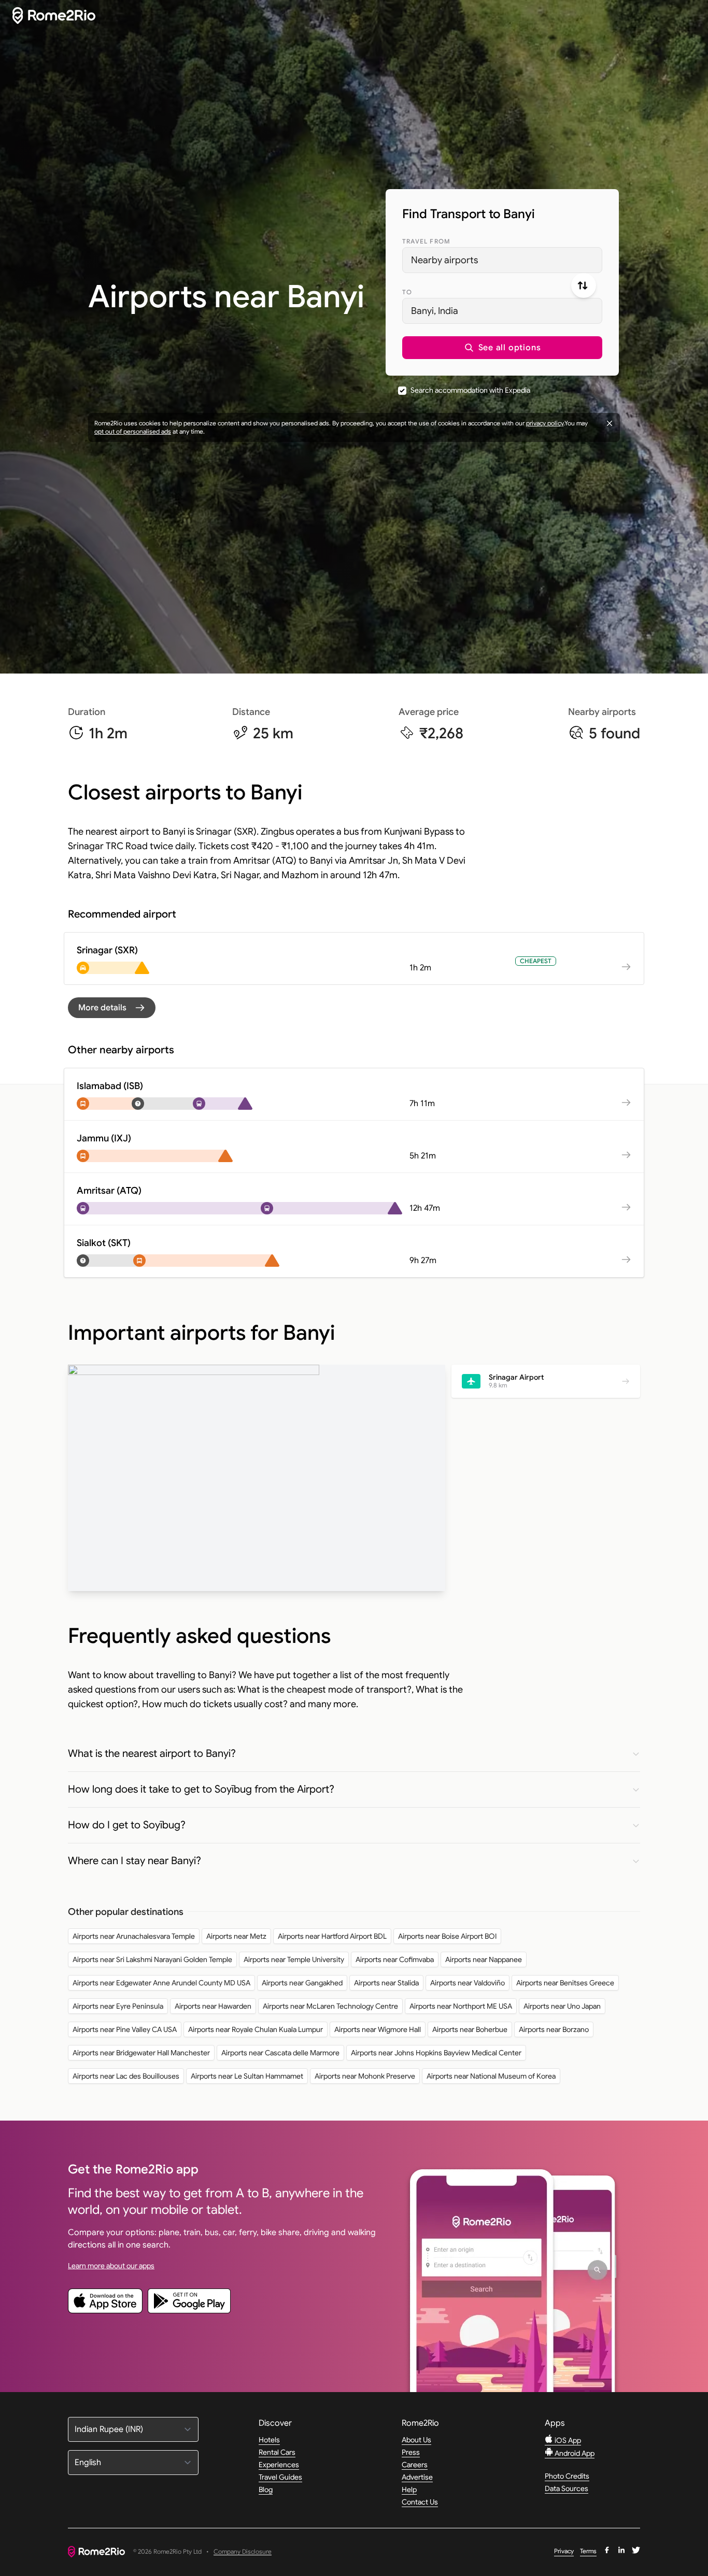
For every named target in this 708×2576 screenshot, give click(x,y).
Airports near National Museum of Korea (491, 2076)
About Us (416, 2440)
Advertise (417, 2477)
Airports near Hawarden (213, 2006)
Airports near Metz (236, 1936)
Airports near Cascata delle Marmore (280, 2053)
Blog (266, 2489)
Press (411, 2452)
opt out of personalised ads (133, 431)
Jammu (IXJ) (104, 1138)
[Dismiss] (610, 423)
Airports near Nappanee (484, 1959)
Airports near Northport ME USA (461, 2006)
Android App (574, 2453)
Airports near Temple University (294, 1959)
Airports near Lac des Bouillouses (126, 2076)
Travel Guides (280, 2477)
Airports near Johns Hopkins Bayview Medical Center (436, 2053)
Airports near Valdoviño (468, 1983)
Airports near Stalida (386, 1983)
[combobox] (502, 260)
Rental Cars (277, 2452)
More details (102, 1008)
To (407, 292)
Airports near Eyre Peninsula (118, 2006)
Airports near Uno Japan (562, 2006)
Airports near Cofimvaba (395, 1959)
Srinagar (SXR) (107, 950)
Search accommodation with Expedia (470, 390)
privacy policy (545, 423)
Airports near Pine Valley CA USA (125, 2029)
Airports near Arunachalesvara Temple (134, 1936)
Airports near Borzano (554, 2029)
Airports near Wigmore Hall (378, 2029)
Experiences (279, 2465)
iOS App (567, 2440)
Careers (415, 2465)
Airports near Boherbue (470, 2029)
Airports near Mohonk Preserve (365, 2076)
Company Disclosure (243, 2552)
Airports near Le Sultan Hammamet (247, 2076)
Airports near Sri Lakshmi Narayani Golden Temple (152, 1959)
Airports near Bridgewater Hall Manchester (141, 2053)
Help (409, 2489)
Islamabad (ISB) (110, 1086)
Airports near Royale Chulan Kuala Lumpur (256, 2029)
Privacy (564, 2551)
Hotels (269, 2440)
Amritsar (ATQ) (109, 1191)
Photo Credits (567, 2476)
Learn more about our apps (111, 2266)
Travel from (426, 241)
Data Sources (567, 2488)
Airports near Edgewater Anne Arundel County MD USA (161, 1983)
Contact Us (420, 2502)
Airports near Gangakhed (302, 1983)
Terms (588, 2551)
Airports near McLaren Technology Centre (330, 2006)
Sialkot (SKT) (104, 1243)
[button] (502, 348)
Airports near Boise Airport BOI (447, 1936)
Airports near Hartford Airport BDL (332, 1936)
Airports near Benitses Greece (565, 1983)
